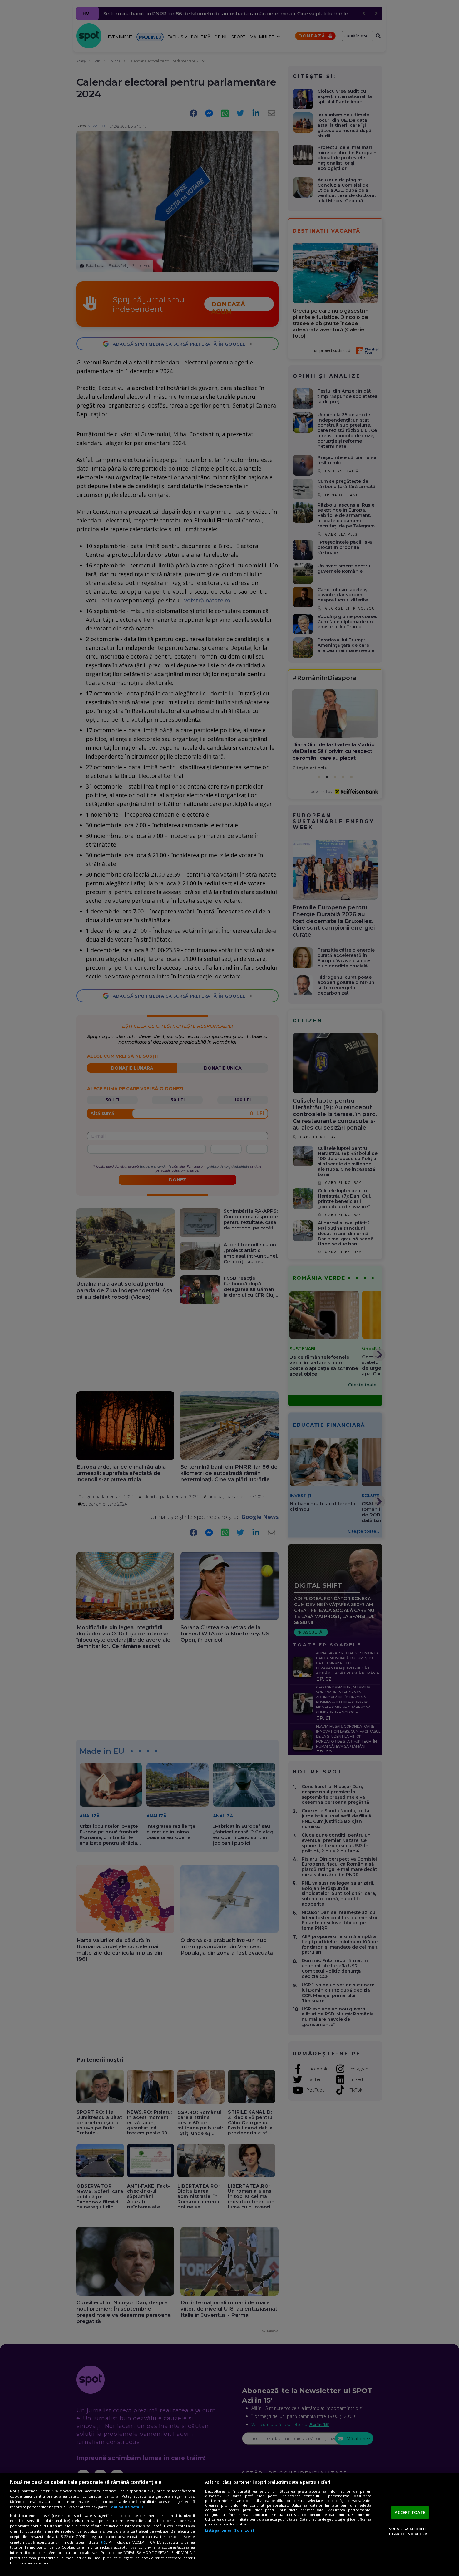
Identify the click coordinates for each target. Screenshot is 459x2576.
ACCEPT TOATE (410, 2512)
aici (103, 2542)
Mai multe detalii (127, 2507)
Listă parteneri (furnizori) (230, 2530)
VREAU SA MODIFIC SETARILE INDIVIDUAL (408, 2531)
